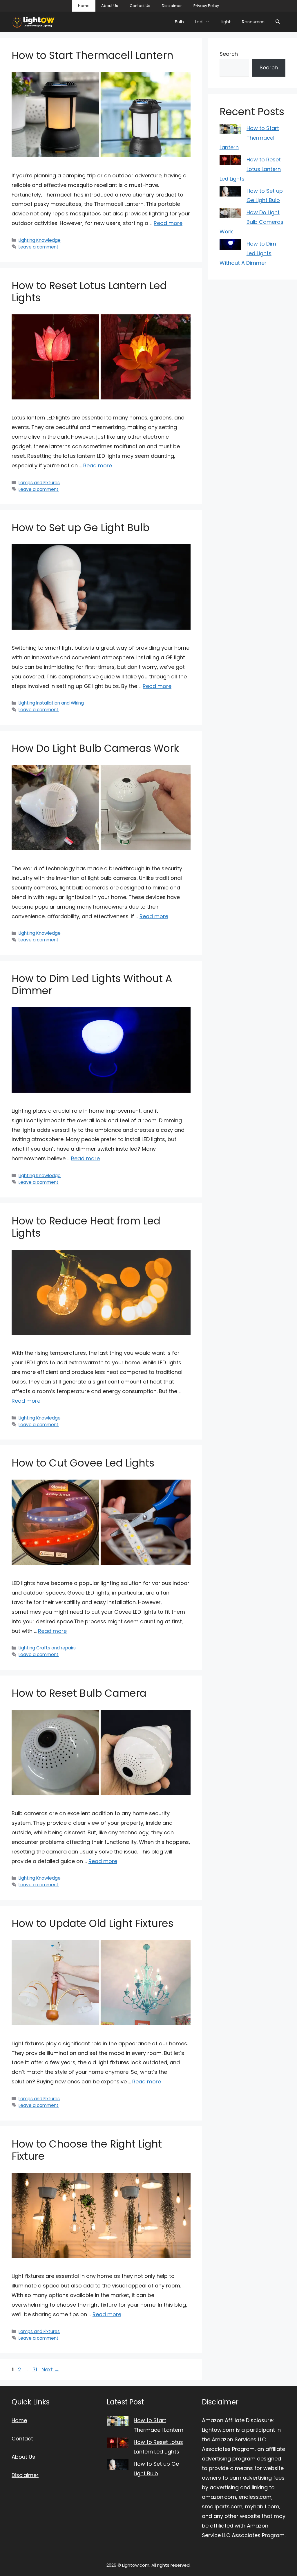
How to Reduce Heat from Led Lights (86, 1227)
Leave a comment (39, 247)
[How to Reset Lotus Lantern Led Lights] (230, 162)
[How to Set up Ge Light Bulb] (230, 193)
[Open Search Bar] (278, 22)
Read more (168, 223)
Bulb (179, 22)
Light (226, 22)
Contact (22, 2439)
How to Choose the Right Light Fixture (87, 2150)
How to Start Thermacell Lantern (93, 55)
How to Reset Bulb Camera (79, 1693)
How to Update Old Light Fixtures (93, 1923)
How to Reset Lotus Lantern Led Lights (89, 292)
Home (84, 6)
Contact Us (140, 6)
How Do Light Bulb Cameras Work (95, 748)
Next (50, 2369)
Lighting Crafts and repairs (47, 1648)
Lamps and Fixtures (39, 483)
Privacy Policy (206, 6)
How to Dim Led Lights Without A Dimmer (92, 985)
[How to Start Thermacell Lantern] (230, 130)
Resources (253, 22)
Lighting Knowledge (40, 240)
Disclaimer (172, 6)
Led (199, 22)
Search (229, 54)
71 (35, 2369)
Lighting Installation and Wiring (51, 703)
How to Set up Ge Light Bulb (81, 528)
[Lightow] (33, 22)
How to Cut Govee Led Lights (83, 1463)
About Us (110, 6)
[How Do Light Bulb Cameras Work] (230, 215)
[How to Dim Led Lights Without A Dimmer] (230, 246)
